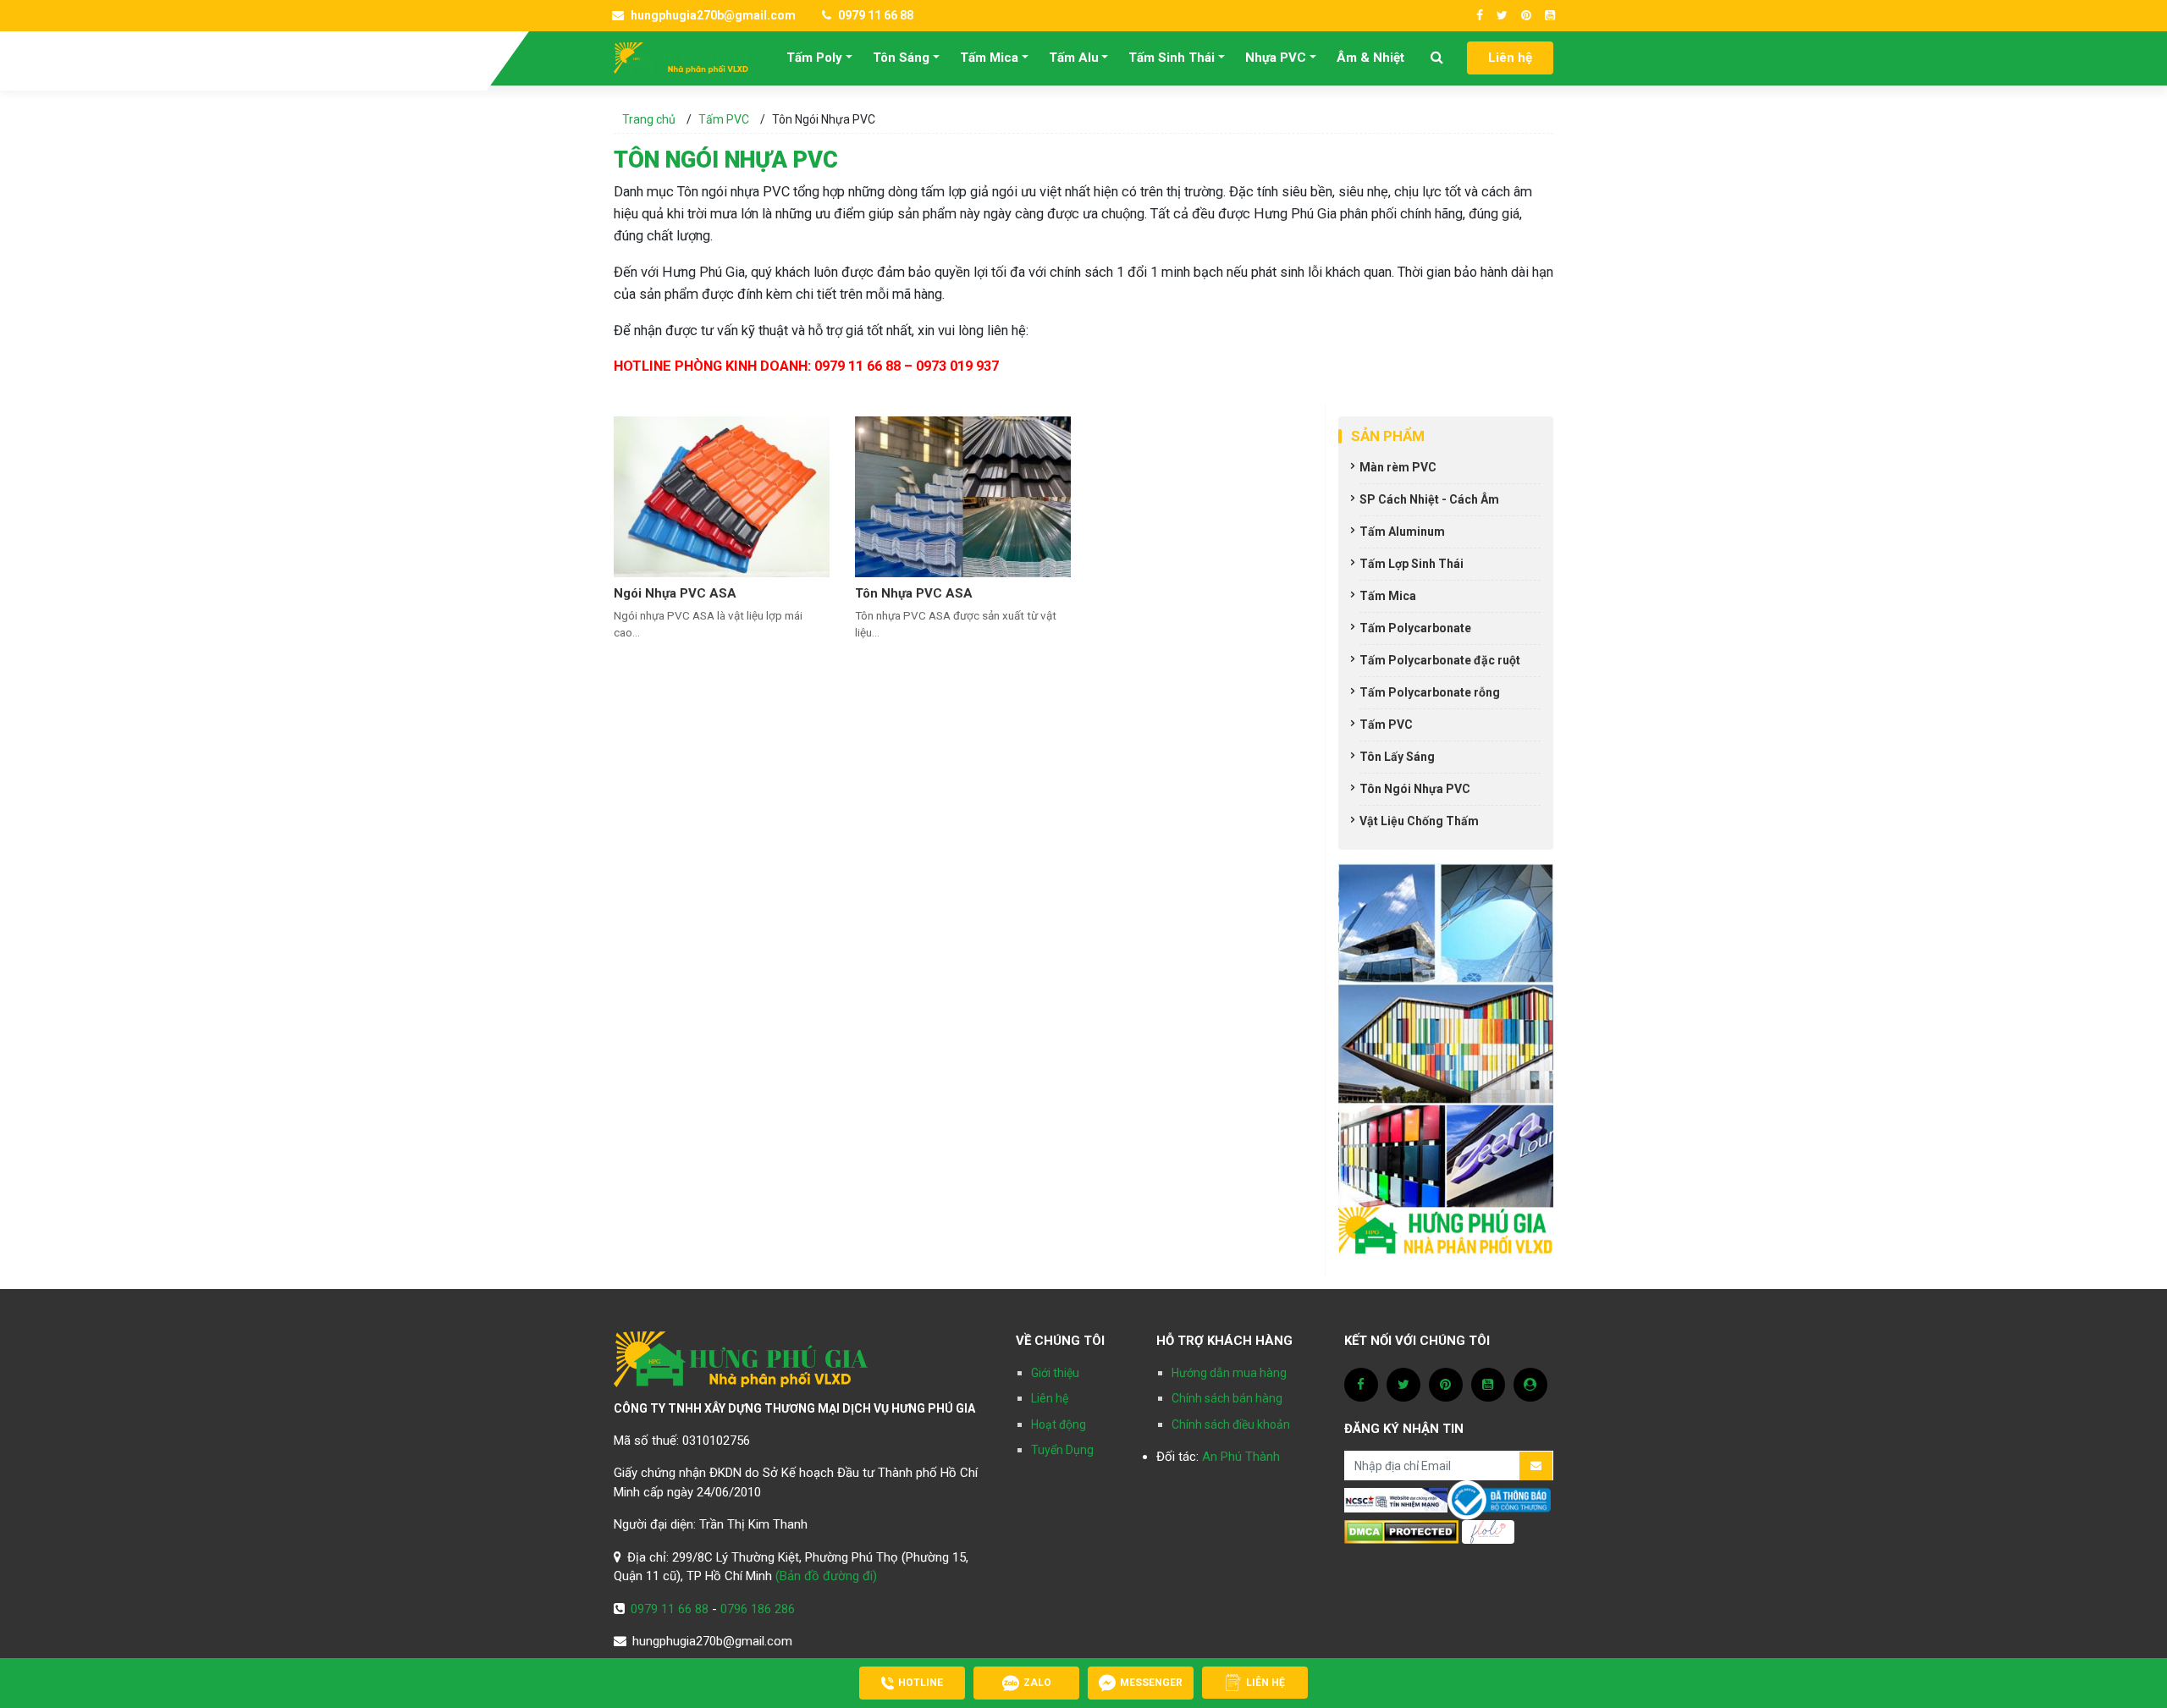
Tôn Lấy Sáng (1397, 757)
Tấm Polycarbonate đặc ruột (1440, 660)
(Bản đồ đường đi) (826, 1576)
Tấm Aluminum (1402, 532)
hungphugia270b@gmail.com (712, 15)
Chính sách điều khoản (1231, 1424)
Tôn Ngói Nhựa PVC (1415, 789)
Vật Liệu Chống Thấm (1419, 821)
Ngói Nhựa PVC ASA (675, 593)
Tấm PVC (724, 119)
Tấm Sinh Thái (1172, 58)
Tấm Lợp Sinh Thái (1412, 564)
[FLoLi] (1488, 1531)
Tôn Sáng (901, 58)
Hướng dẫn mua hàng (1229, 1373)
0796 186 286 (758, 1609)
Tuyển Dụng (1062, 1450)
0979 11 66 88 (874, 15)
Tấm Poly (814, 58)
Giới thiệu (1055, 1373)
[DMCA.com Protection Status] (1401, 1531)
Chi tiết (636, 655)
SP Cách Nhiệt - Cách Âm (1429, 499)
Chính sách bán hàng (1227, 1398)
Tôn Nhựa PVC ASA (914, 593)
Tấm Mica (989, 58)
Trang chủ (649, 119)
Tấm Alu (1074, 58)
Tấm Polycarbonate (1415, 628)
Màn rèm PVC (1398, 467)
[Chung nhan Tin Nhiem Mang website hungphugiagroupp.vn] (1396, 1500)
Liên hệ (1510, 58)
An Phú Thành (1241, 1457)
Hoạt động (1059, 1424)
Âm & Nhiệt (1370, 58)
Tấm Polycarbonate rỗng (1430, 692)
